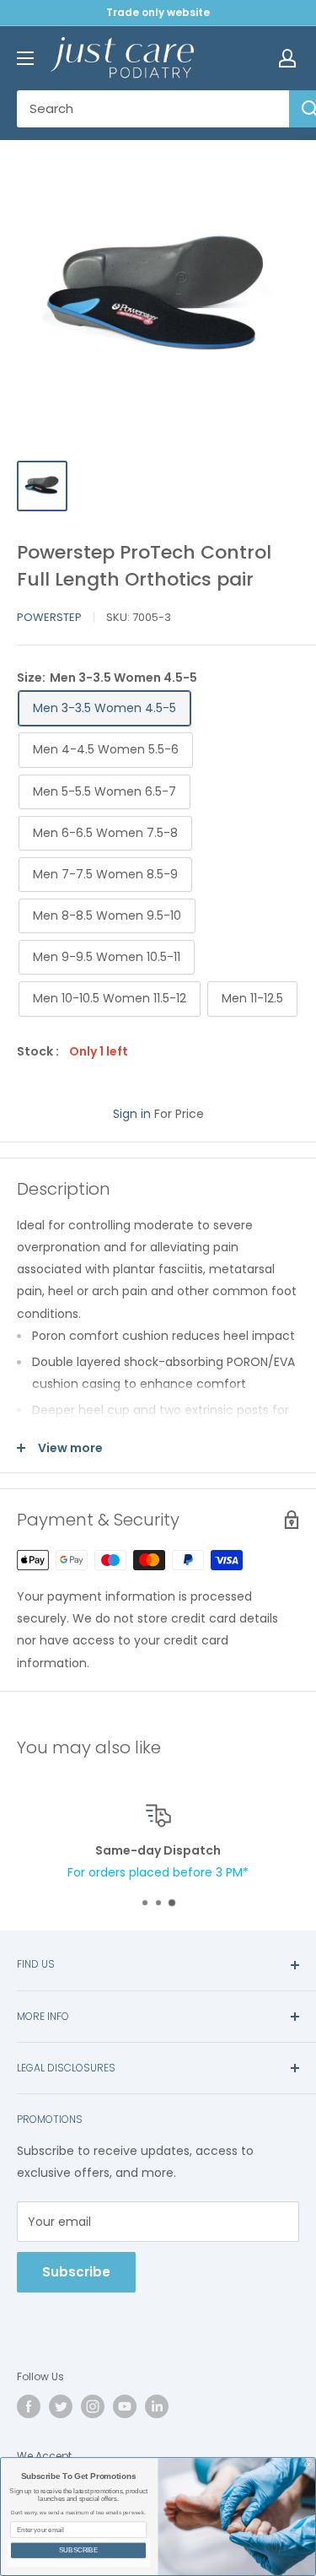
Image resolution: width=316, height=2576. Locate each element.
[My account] (287, 58)
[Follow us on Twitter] (61, 2406)
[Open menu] (25, 58)
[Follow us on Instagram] (93, 2406)
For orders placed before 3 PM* (158, 1872)
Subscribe (76, 2272)
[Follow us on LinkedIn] (157, 2406)
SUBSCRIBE (78, 2550)
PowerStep (49, 617)
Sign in (132, 1114)
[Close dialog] (309, 2465)
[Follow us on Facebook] (29, 2406)
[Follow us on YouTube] (125, 2406)
